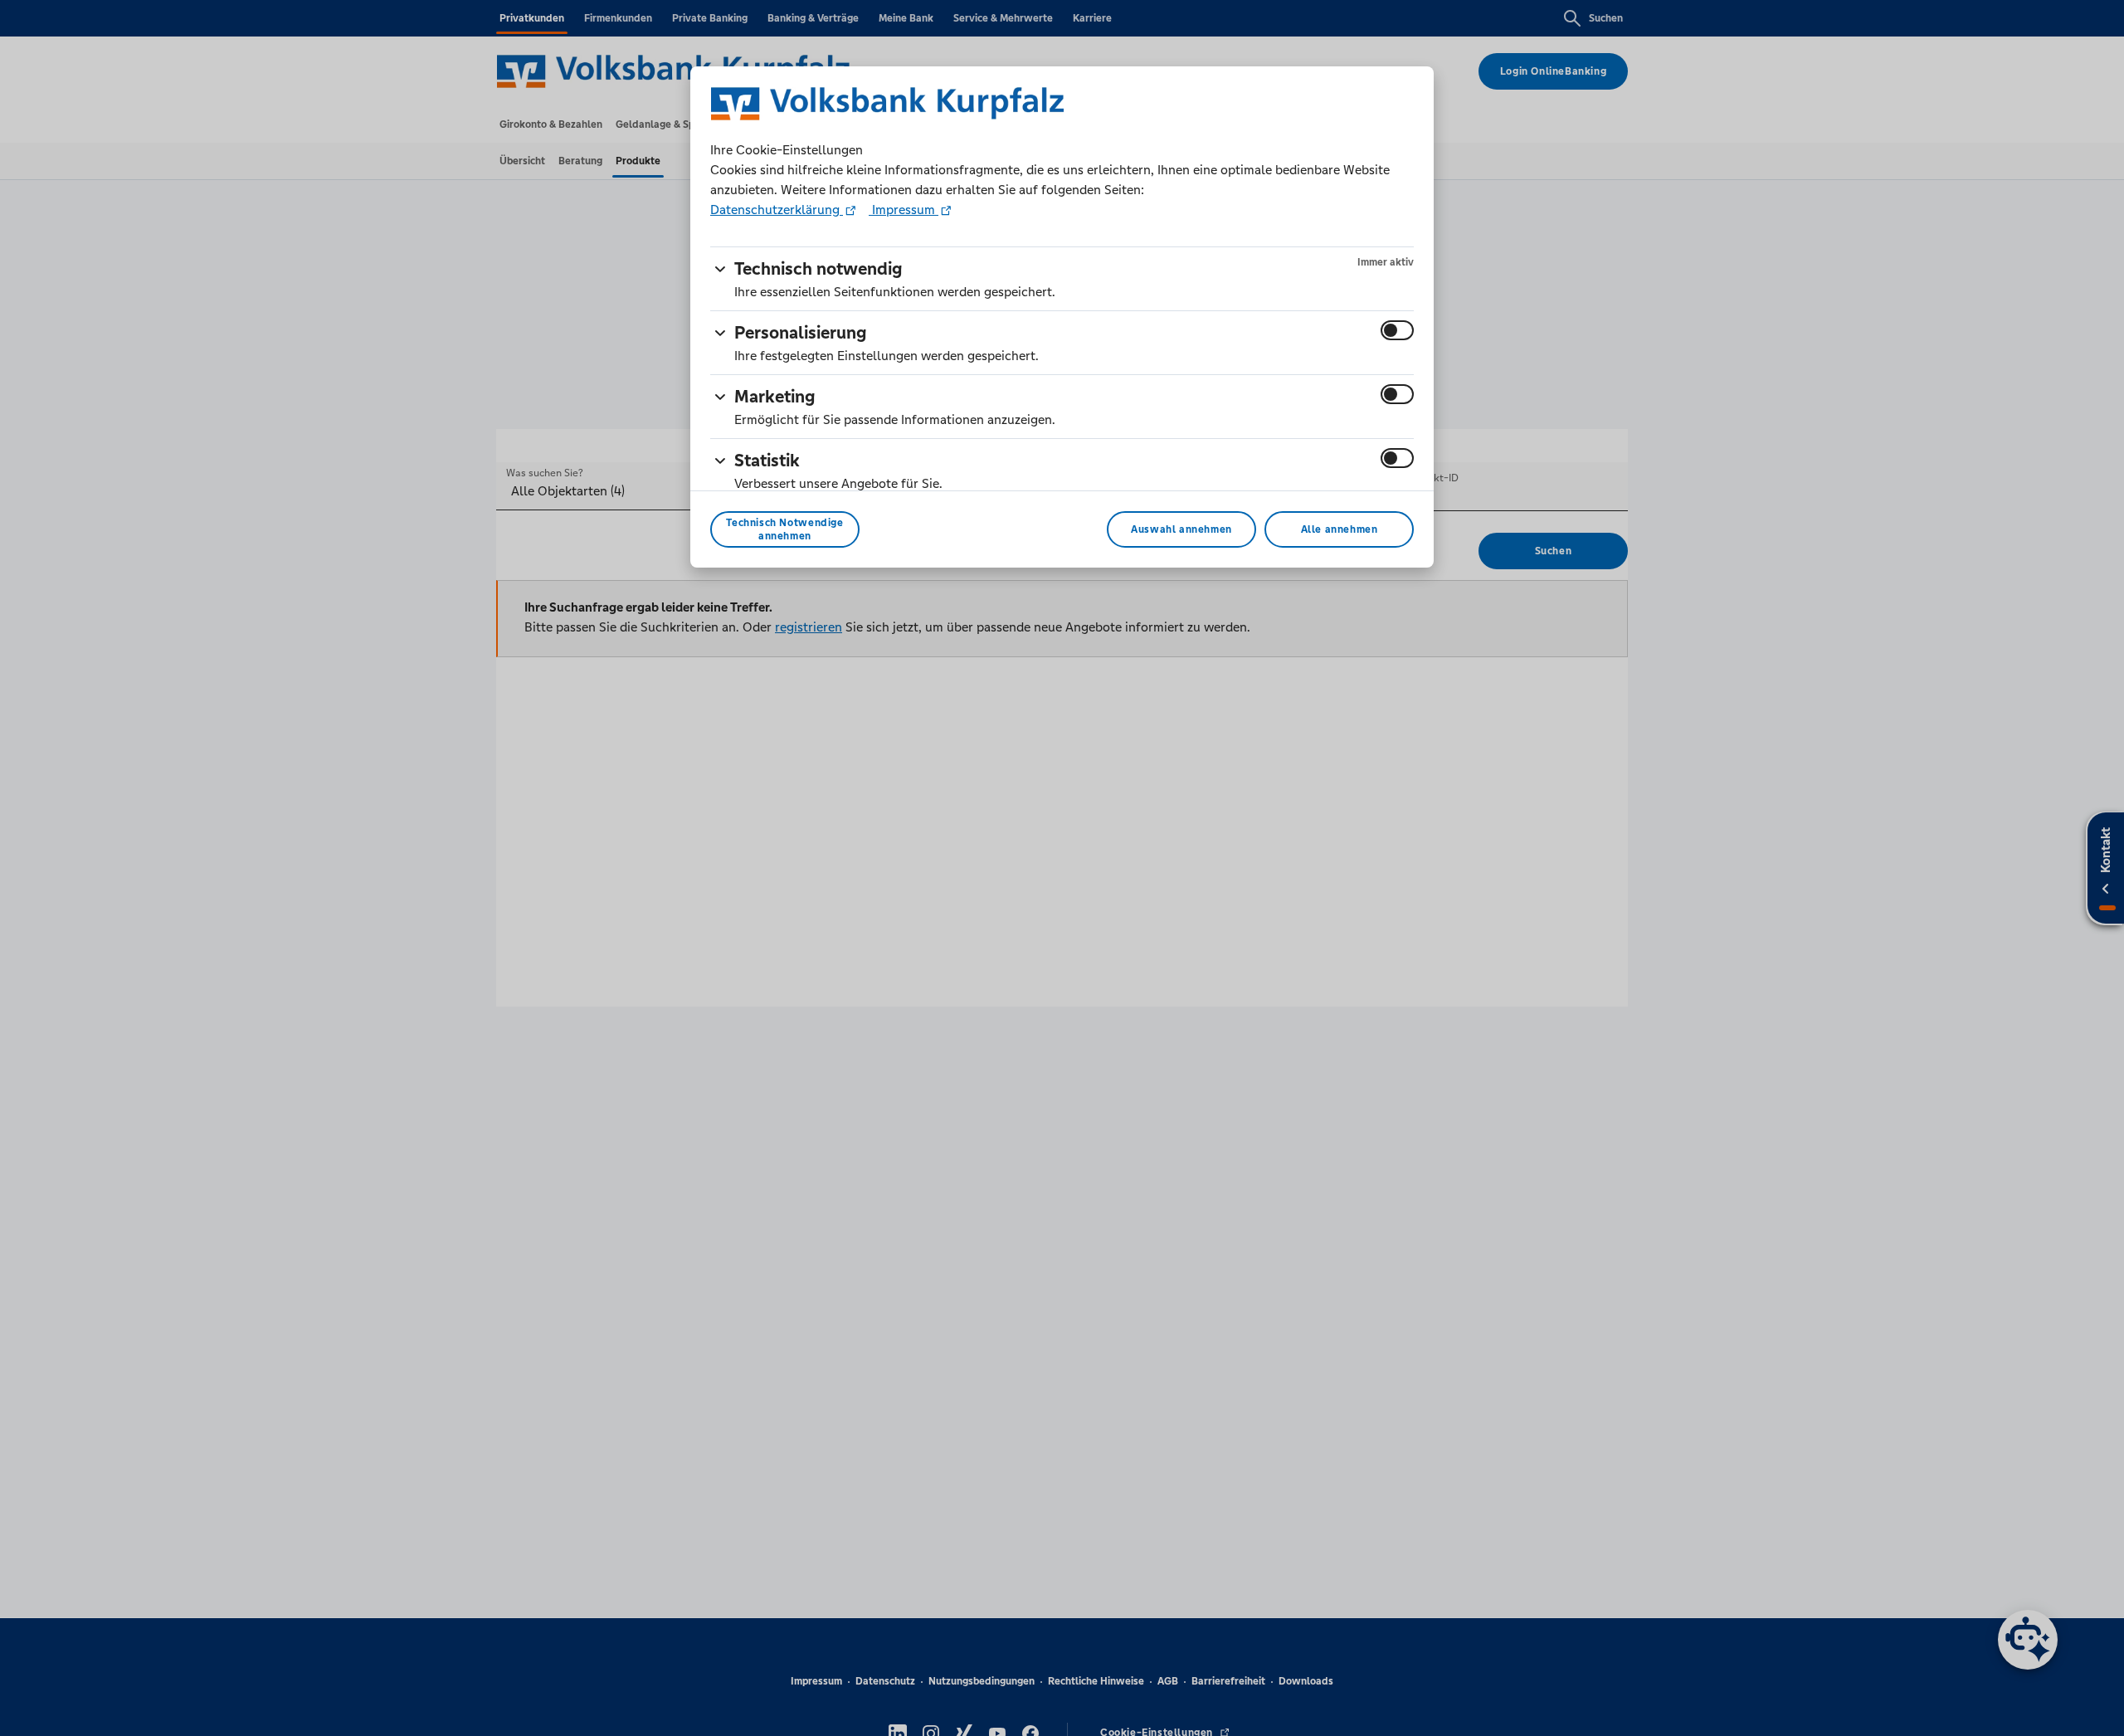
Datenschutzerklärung (777, 210)
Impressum (904, 210)
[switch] (1397, 330)
